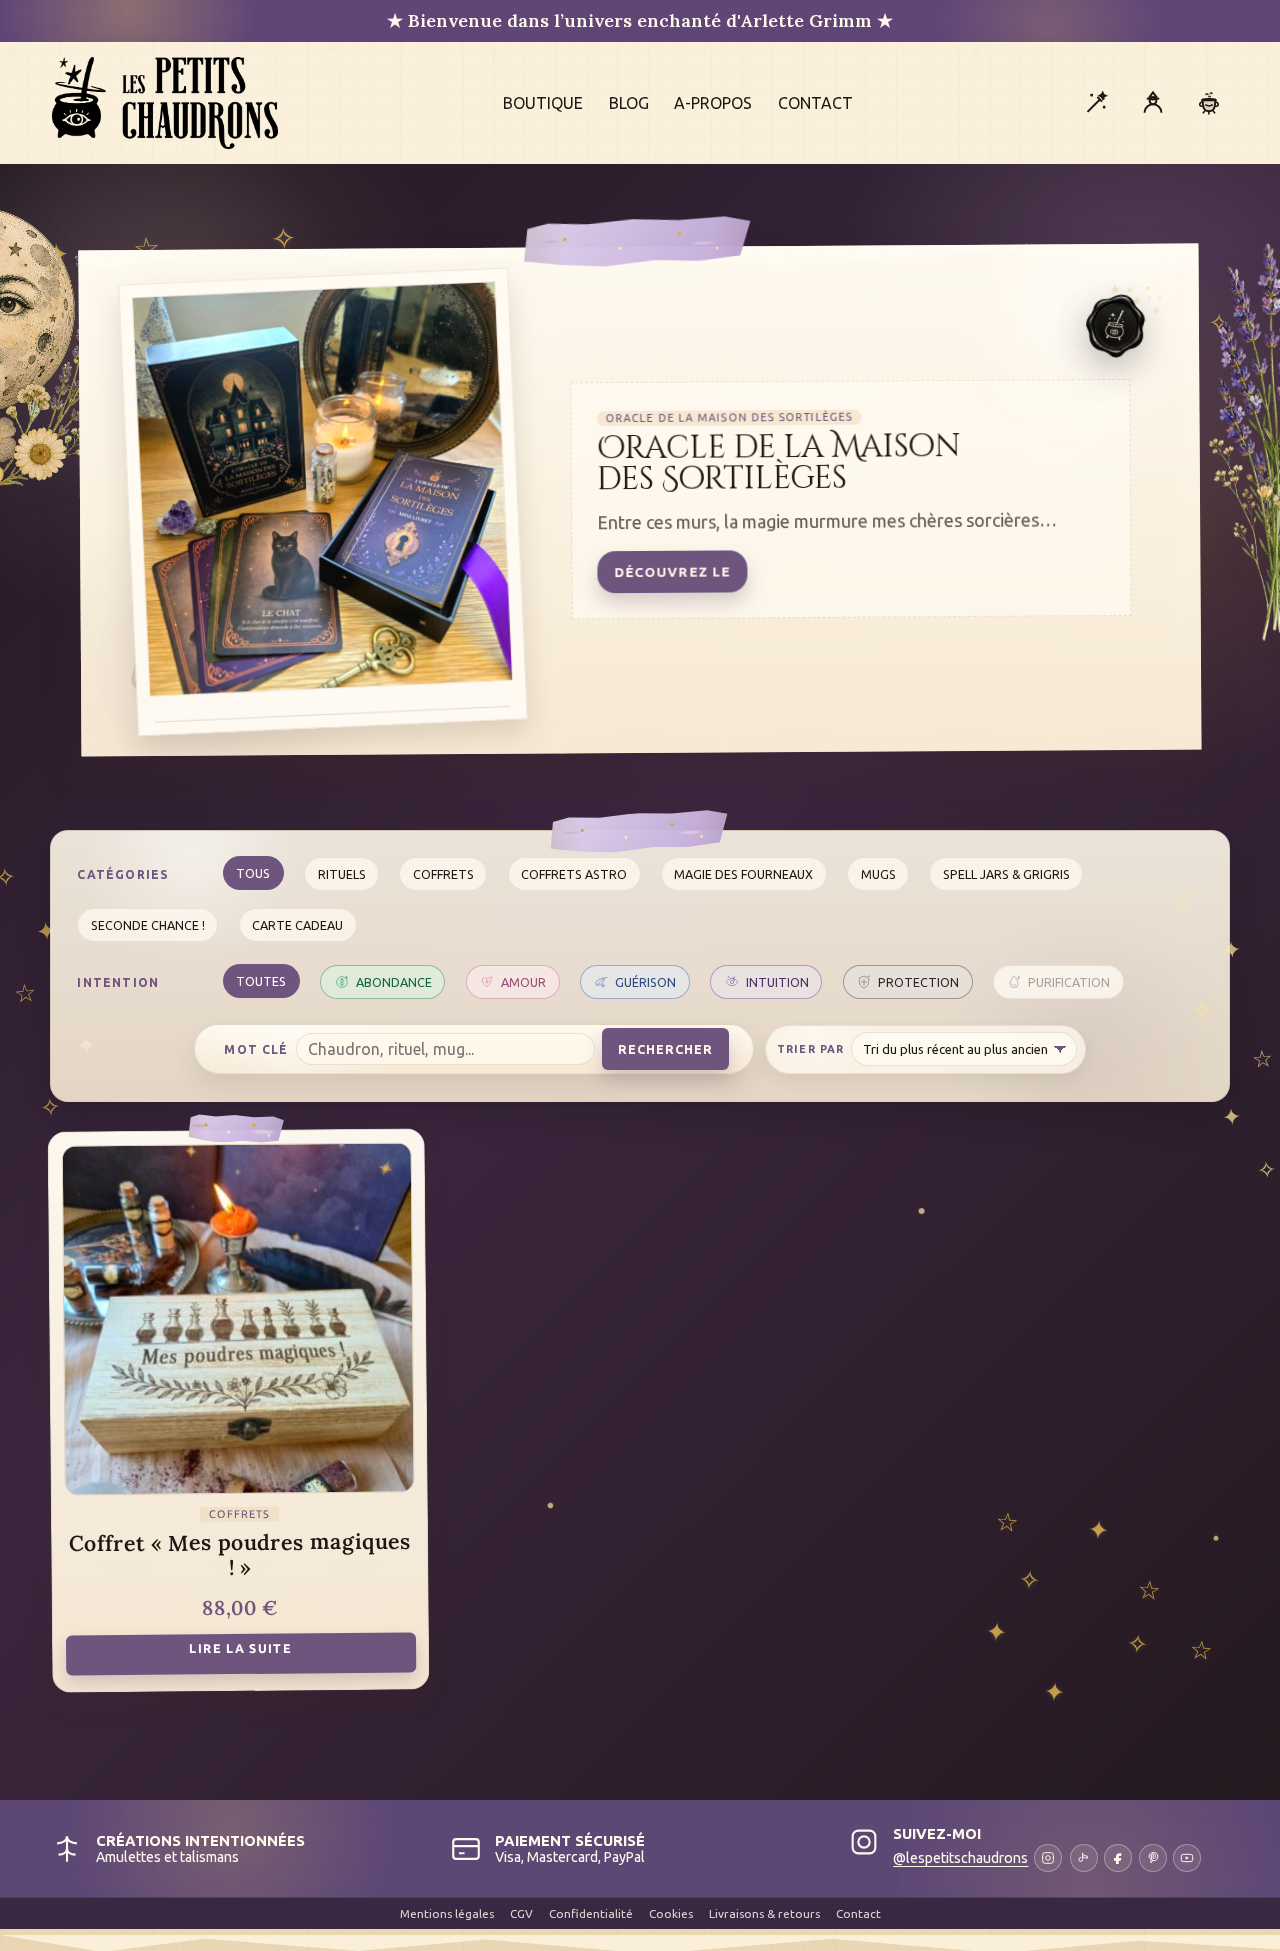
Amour (523, 982)
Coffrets (443, 874)
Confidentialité (591, 1913)
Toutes (261, 981)
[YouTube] (1187, 1858)
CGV (521, 1913)
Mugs (878, 874)
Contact (815, 103)
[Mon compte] (1153, 103)
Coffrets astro (574, 874)
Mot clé (256, 1049)
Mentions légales (447, 1913)
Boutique (543, 103)
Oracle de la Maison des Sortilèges (779, 463)
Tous (253, 873)
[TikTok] (1084, 1858)
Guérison (645, 982)
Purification (1069, 982)
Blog (629, 103)
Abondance (394, 982)
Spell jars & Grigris (1006, 874)
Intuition (777, 982)
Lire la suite (240, 1648)
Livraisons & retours (764, 1913)
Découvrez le (672, 571)
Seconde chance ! (148, 925)
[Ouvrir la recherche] (1096, 103)
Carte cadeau (297, 925)
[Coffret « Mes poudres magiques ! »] (237, 1319)
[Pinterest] (1153, 1858)
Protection (918, 982)
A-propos (713, 103)
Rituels (342, 874)
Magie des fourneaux (743, 874)
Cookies (671, 1913)
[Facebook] (1118, 1858)
